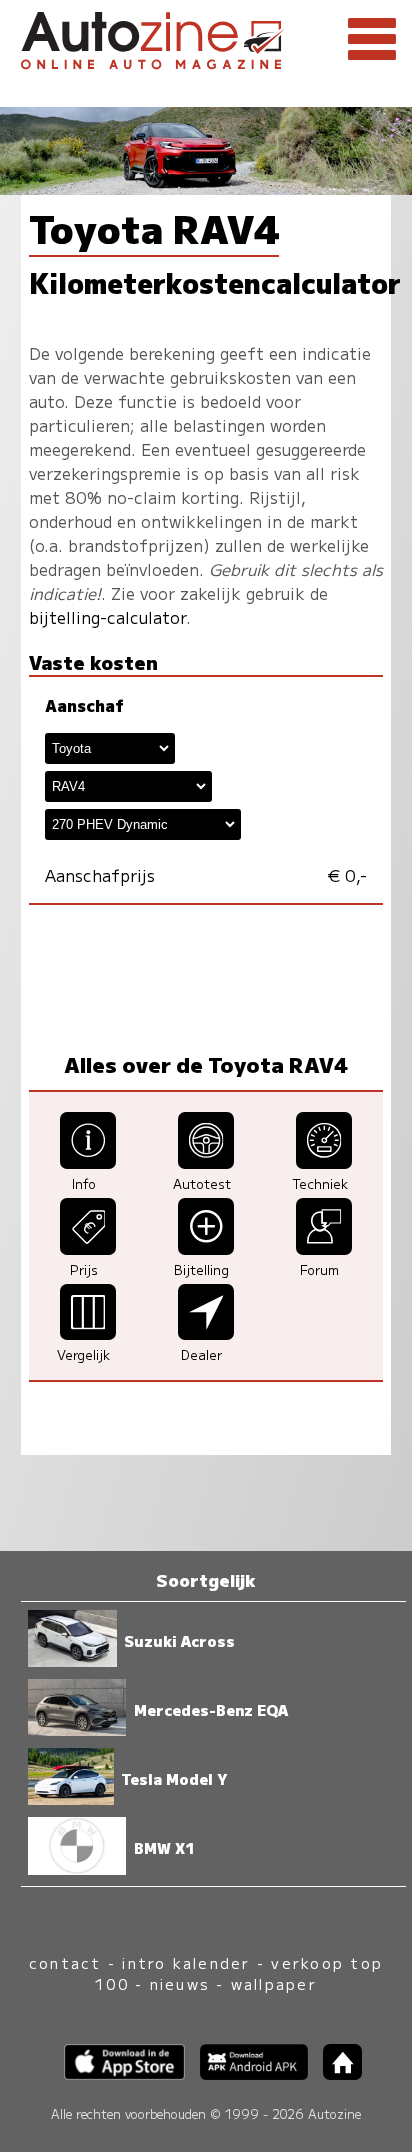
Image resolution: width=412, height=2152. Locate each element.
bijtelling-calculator (107, 617)
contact (65, 1962)
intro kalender (186, 1962)
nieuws (180, 1983)
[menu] (372, 40)
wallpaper (274, 1983)
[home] (335, 2073)
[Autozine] (206, 37)
